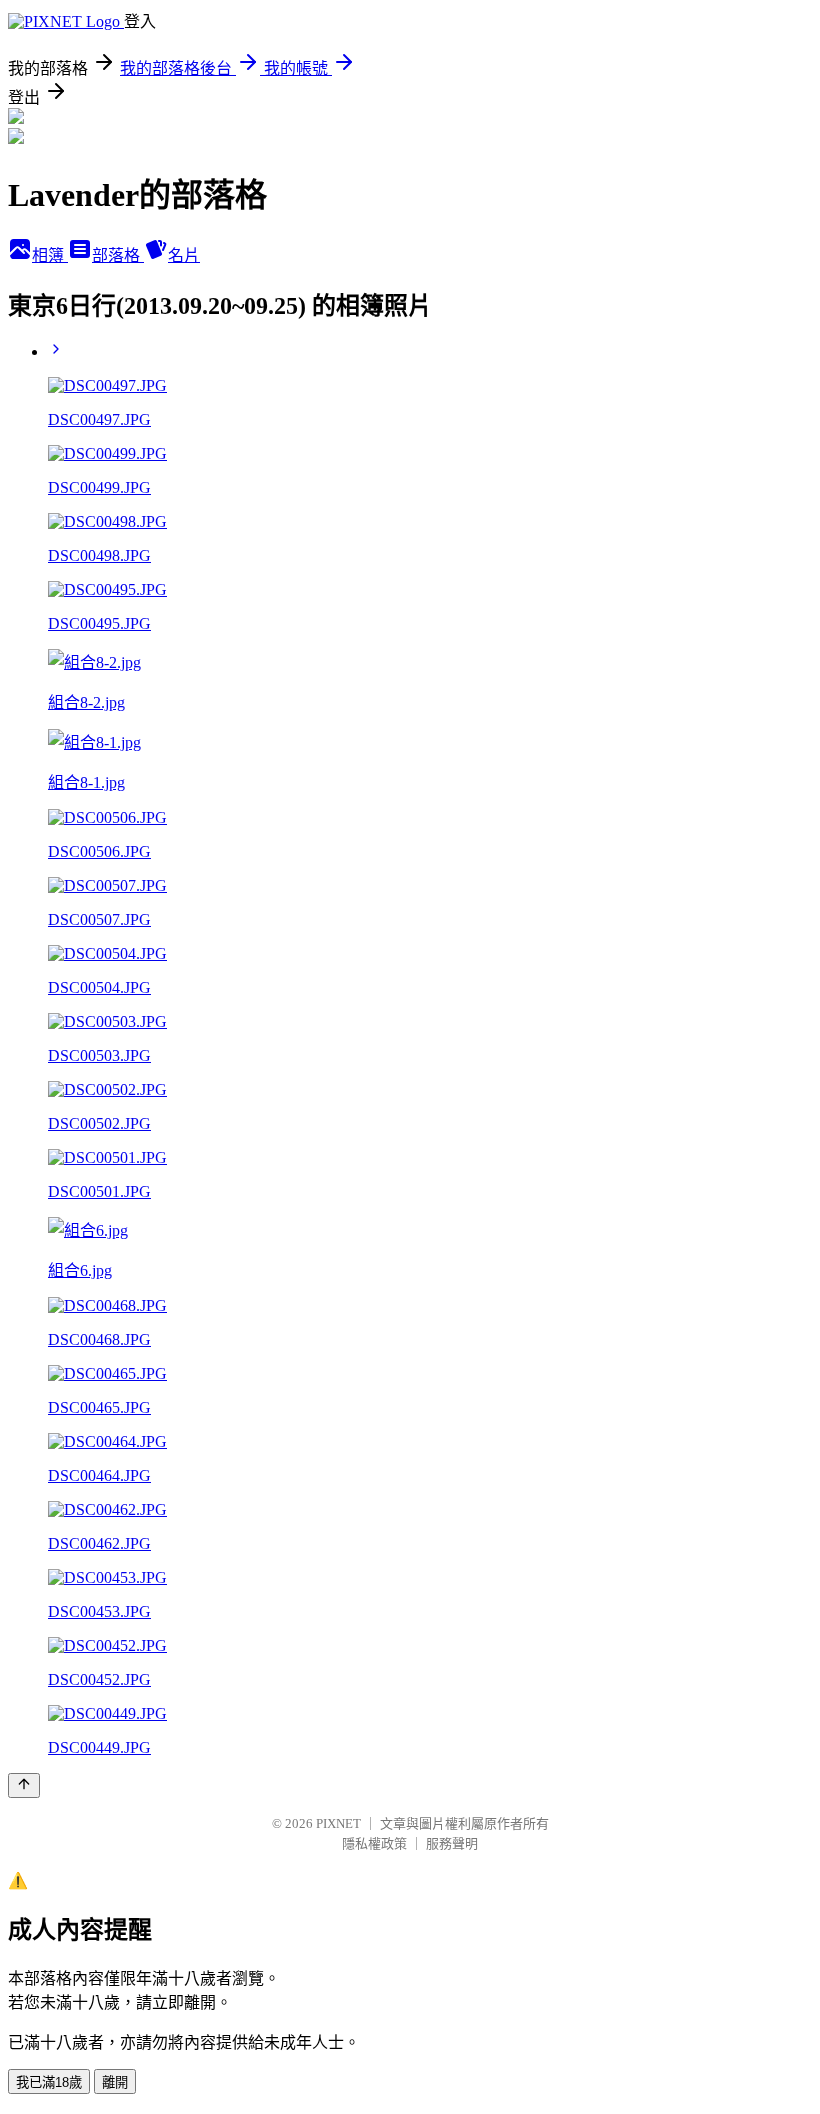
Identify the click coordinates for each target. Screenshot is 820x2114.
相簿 (50, 255)
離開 (115, 2082)
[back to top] (24, 1785)
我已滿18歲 (49, 2082)
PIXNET (338, 1823)
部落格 (118, 255)
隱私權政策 (374, 1843)
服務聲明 (452, 1843)
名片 (184, 255)
